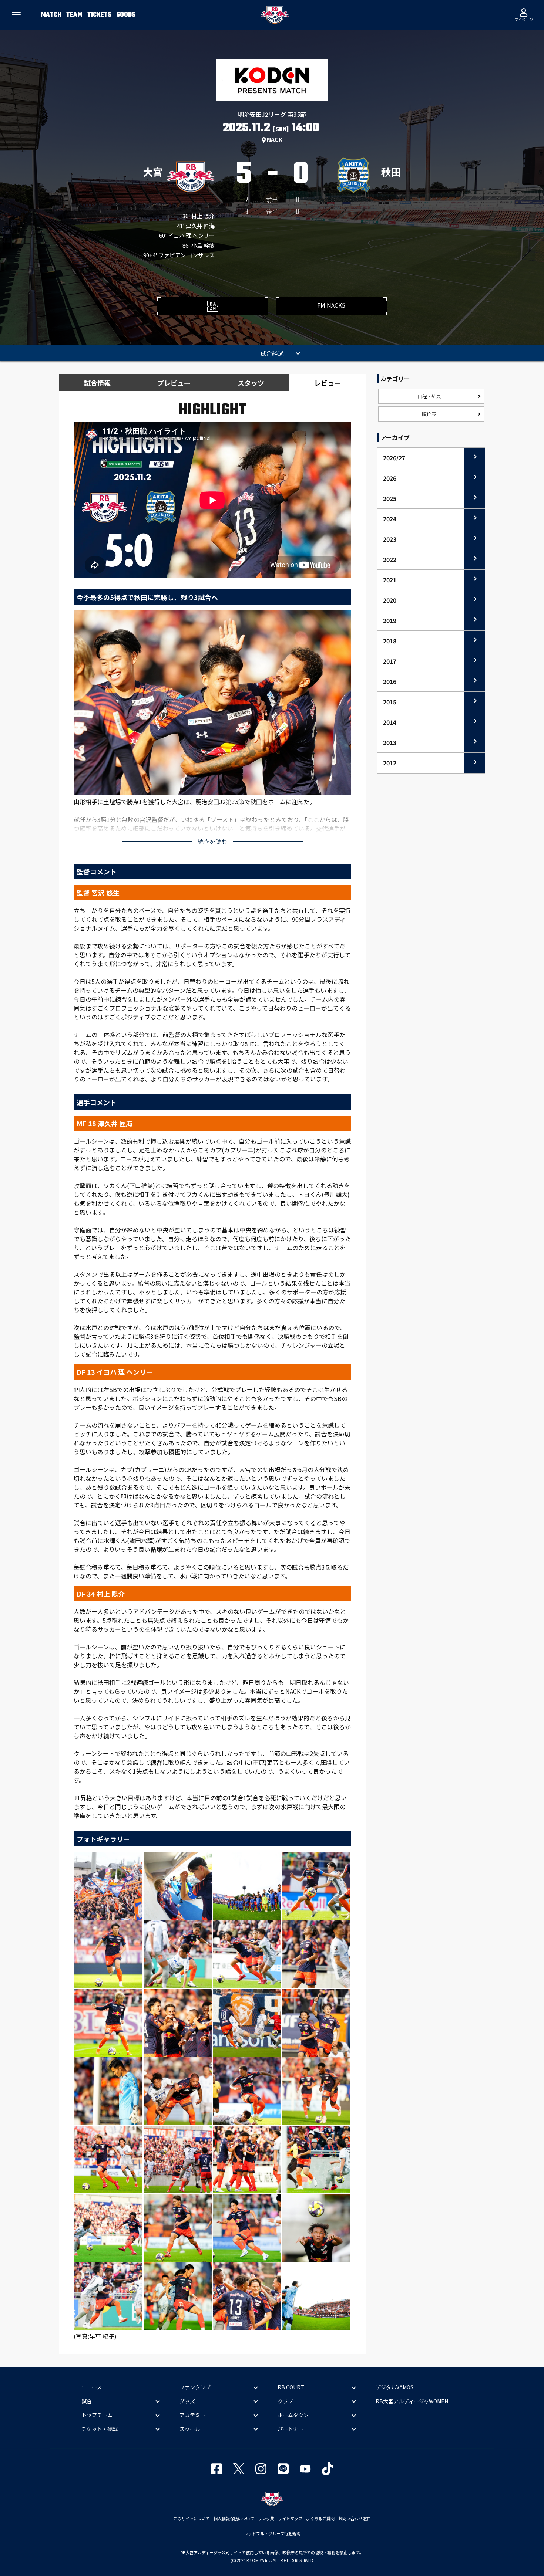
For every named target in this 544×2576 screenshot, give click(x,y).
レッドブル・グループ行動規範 (272, 2533)
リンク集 (266, 2518)
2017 (390, 661)
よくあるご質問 (320, 2518)
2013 (390, 742)
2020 (390, 600)
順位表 (429, 414)
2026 (390, 478)
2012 (390, 763)
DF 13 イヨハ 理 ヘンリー (115, 1372)
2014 (390, 722)
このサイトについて (192, 2518)
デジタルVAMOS (394, 2387)
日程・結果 (429, 396)
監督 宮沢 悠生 (98, 893)
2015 (390, 702)
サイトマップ (290, 2518)
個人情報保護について (234, 2518)
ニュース (92, 2387)
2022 (390, 559)
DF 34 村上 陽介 (101, 1594)
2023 (390, 539)
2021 (390, 580)
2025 (390, 498)
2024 (390, 519)
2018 (390, 641)
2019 (390, 620)
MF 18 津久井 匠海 (105, 1123)
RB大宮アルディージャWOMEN (412, 2401)
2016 (390, 681)
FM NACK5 (331, 305)
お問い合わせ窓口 (355, 2518)
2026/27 (394, 458)
